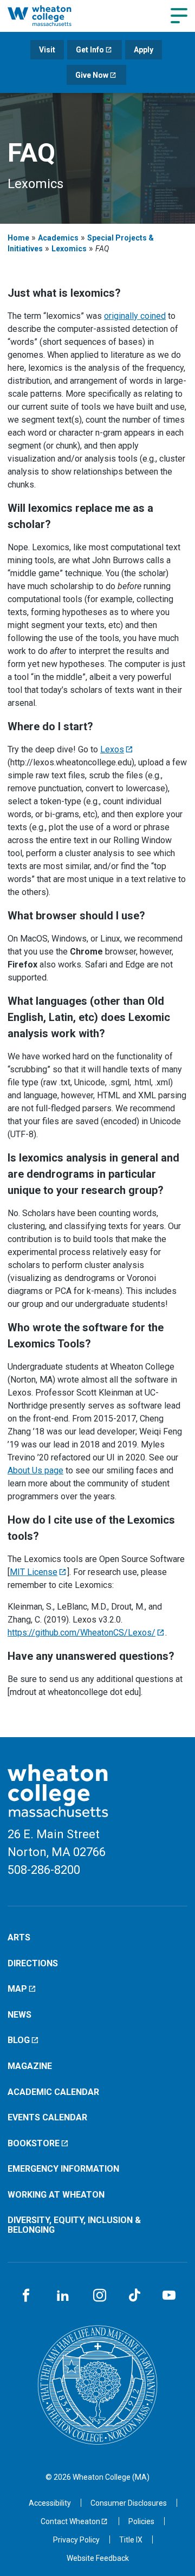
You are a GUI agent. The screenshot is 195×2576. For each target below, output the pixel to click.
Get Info (90, 50)
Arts (19, 1937)
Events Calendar (47, 2117)
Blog (19, 2040)
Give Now (92, 75)
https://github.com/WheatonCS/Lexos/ (82, 1633)
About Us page (35, 1470)
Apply (144, 50)
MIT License (34, 1572)
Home (18, 238)
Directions (33, 1963)
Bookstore (34, 2143)
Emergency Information (63, 2169)
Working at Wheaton (56, 2195)
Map (17, 1989)
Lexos (112, 749)
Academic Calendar (53, 2092)
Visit (47, 50)
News (19, 2015)
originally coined (135, 316)
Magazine (30, 2066)
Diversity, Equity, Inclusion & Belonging (74, 2225)
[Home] (51, 16)
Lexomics (69, 249)
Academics (58, 238)
